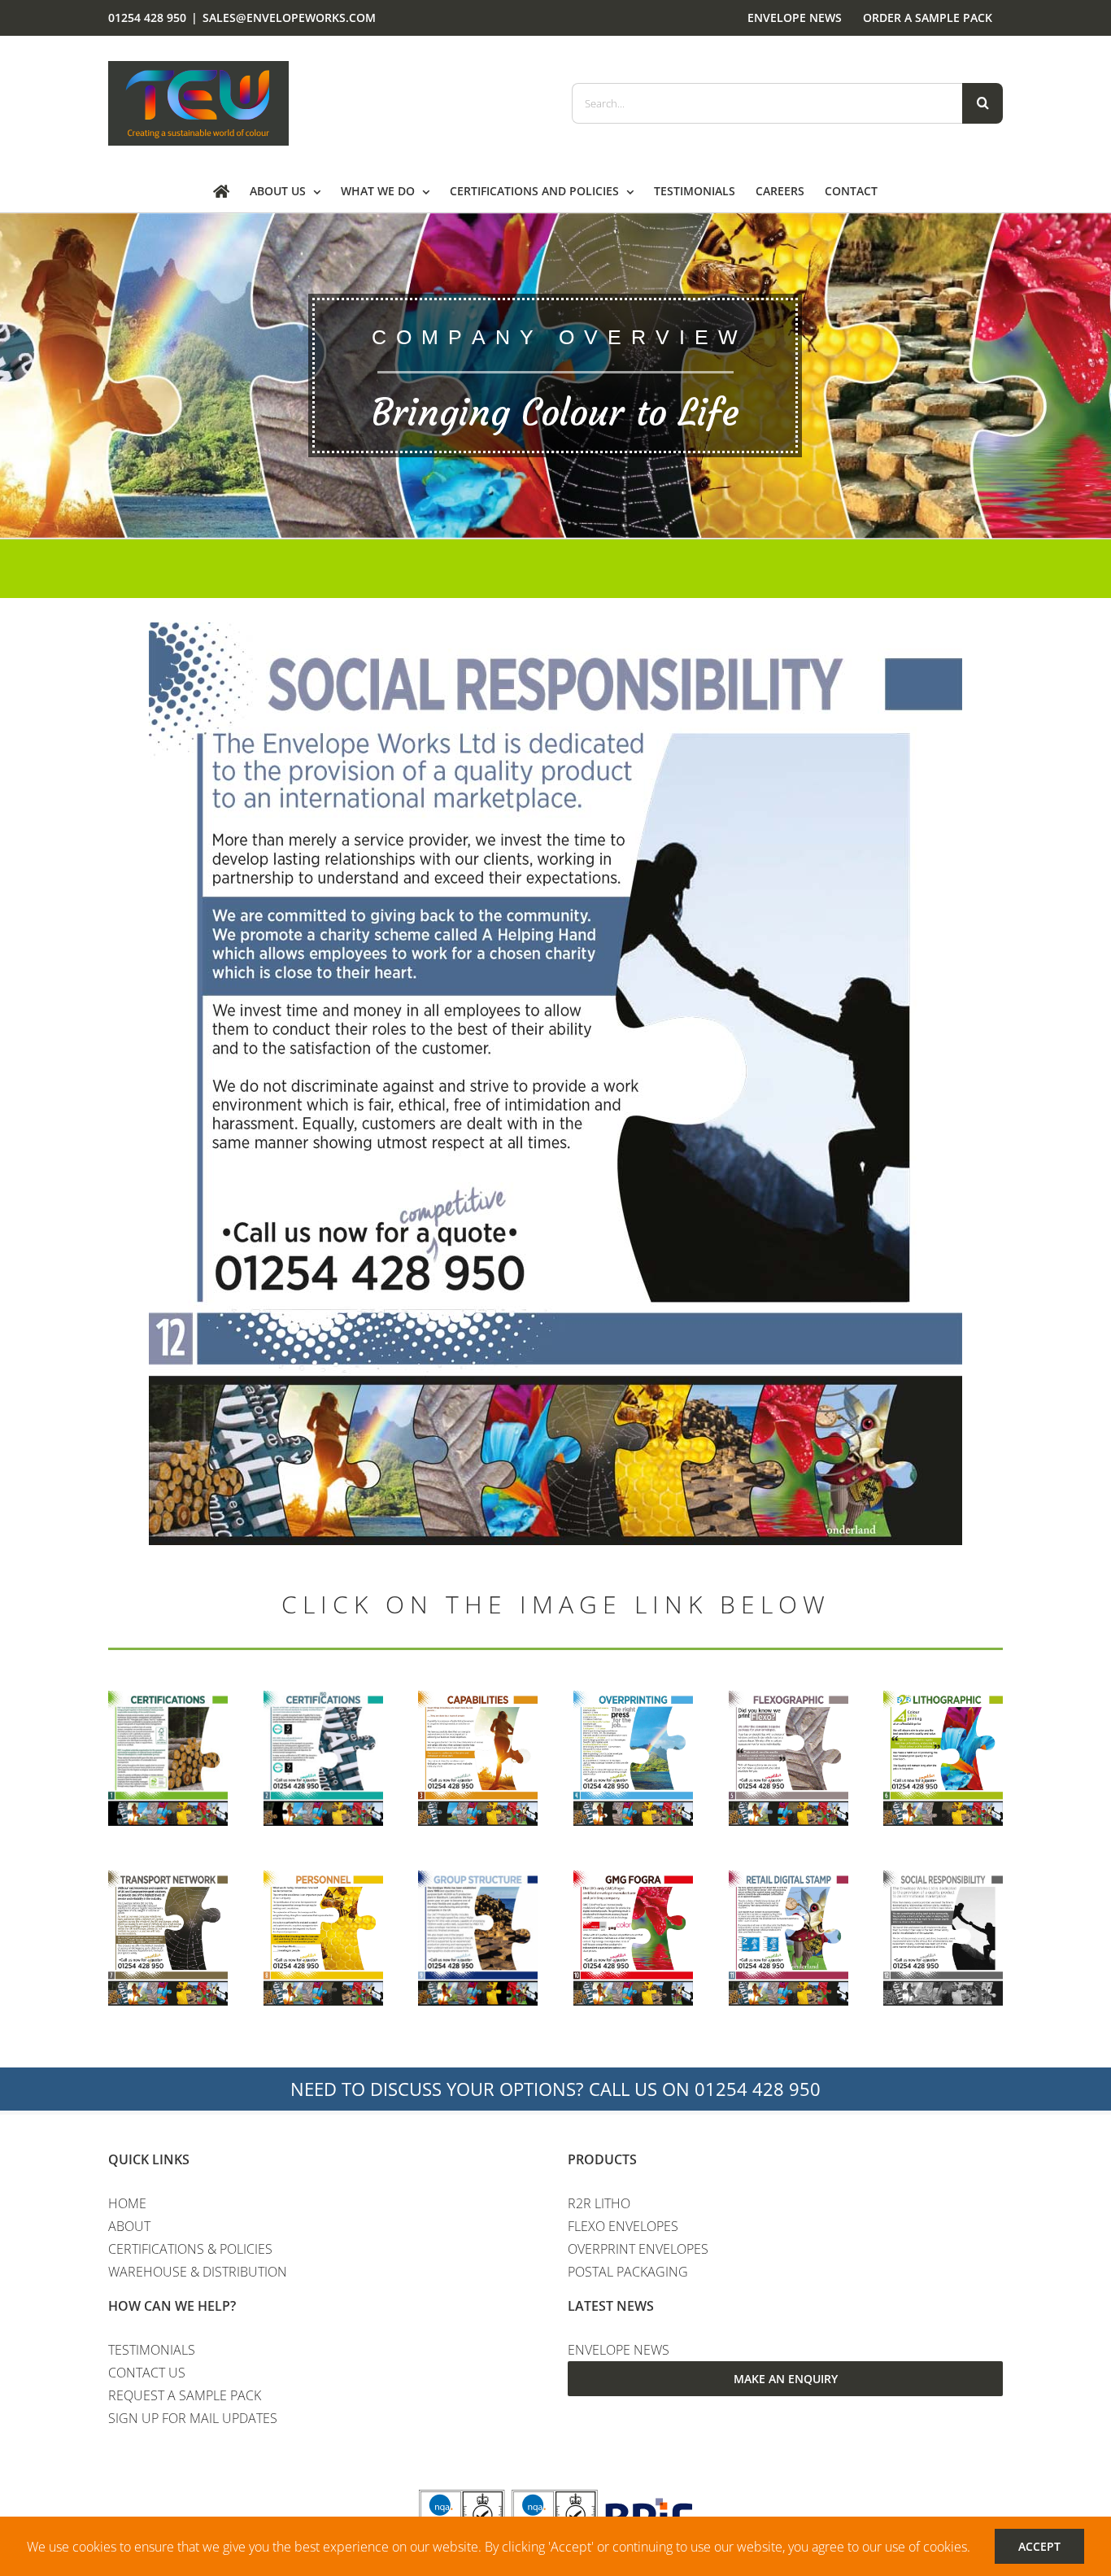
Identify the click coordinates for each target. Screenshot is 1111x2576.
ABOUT (129, 2226)
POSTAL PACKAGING (628, 2272)
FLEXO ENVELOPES (623, 2226)
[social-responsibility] (943, 1877)
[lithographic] (943, 1697)
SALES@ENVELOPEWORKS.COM (289, 17)
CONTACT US (147, 2373)
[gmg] (633, 1877)
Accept (1039, 2546)
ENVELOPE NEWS (619, 2350)
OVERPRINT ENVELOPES (638, 2249)
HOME (127, 2203)
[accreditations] (168, 1697)
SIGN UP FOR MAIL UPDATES (193, 2418)
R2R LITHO (599, 2203)
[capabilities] (478, 1697)
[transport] (168, 1877)
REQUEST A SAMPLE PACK (185, 2395)
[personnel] (323, 1877)
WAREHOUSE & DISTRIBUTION (198, 2272)
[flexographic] (789, 1697)
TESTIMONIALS (152, 2350)
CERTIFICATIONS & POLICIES (190, 2249)
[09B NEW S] (478, 1877)
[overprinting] (633, 1697)
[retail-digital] (789, 1877)
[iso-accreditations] (323, 1697)
